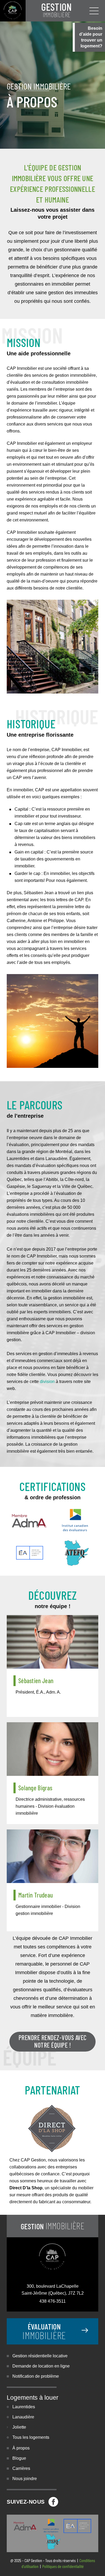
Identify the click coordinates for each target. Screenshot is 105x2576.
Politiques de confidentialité (63, 2566)
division (47, 1382)
